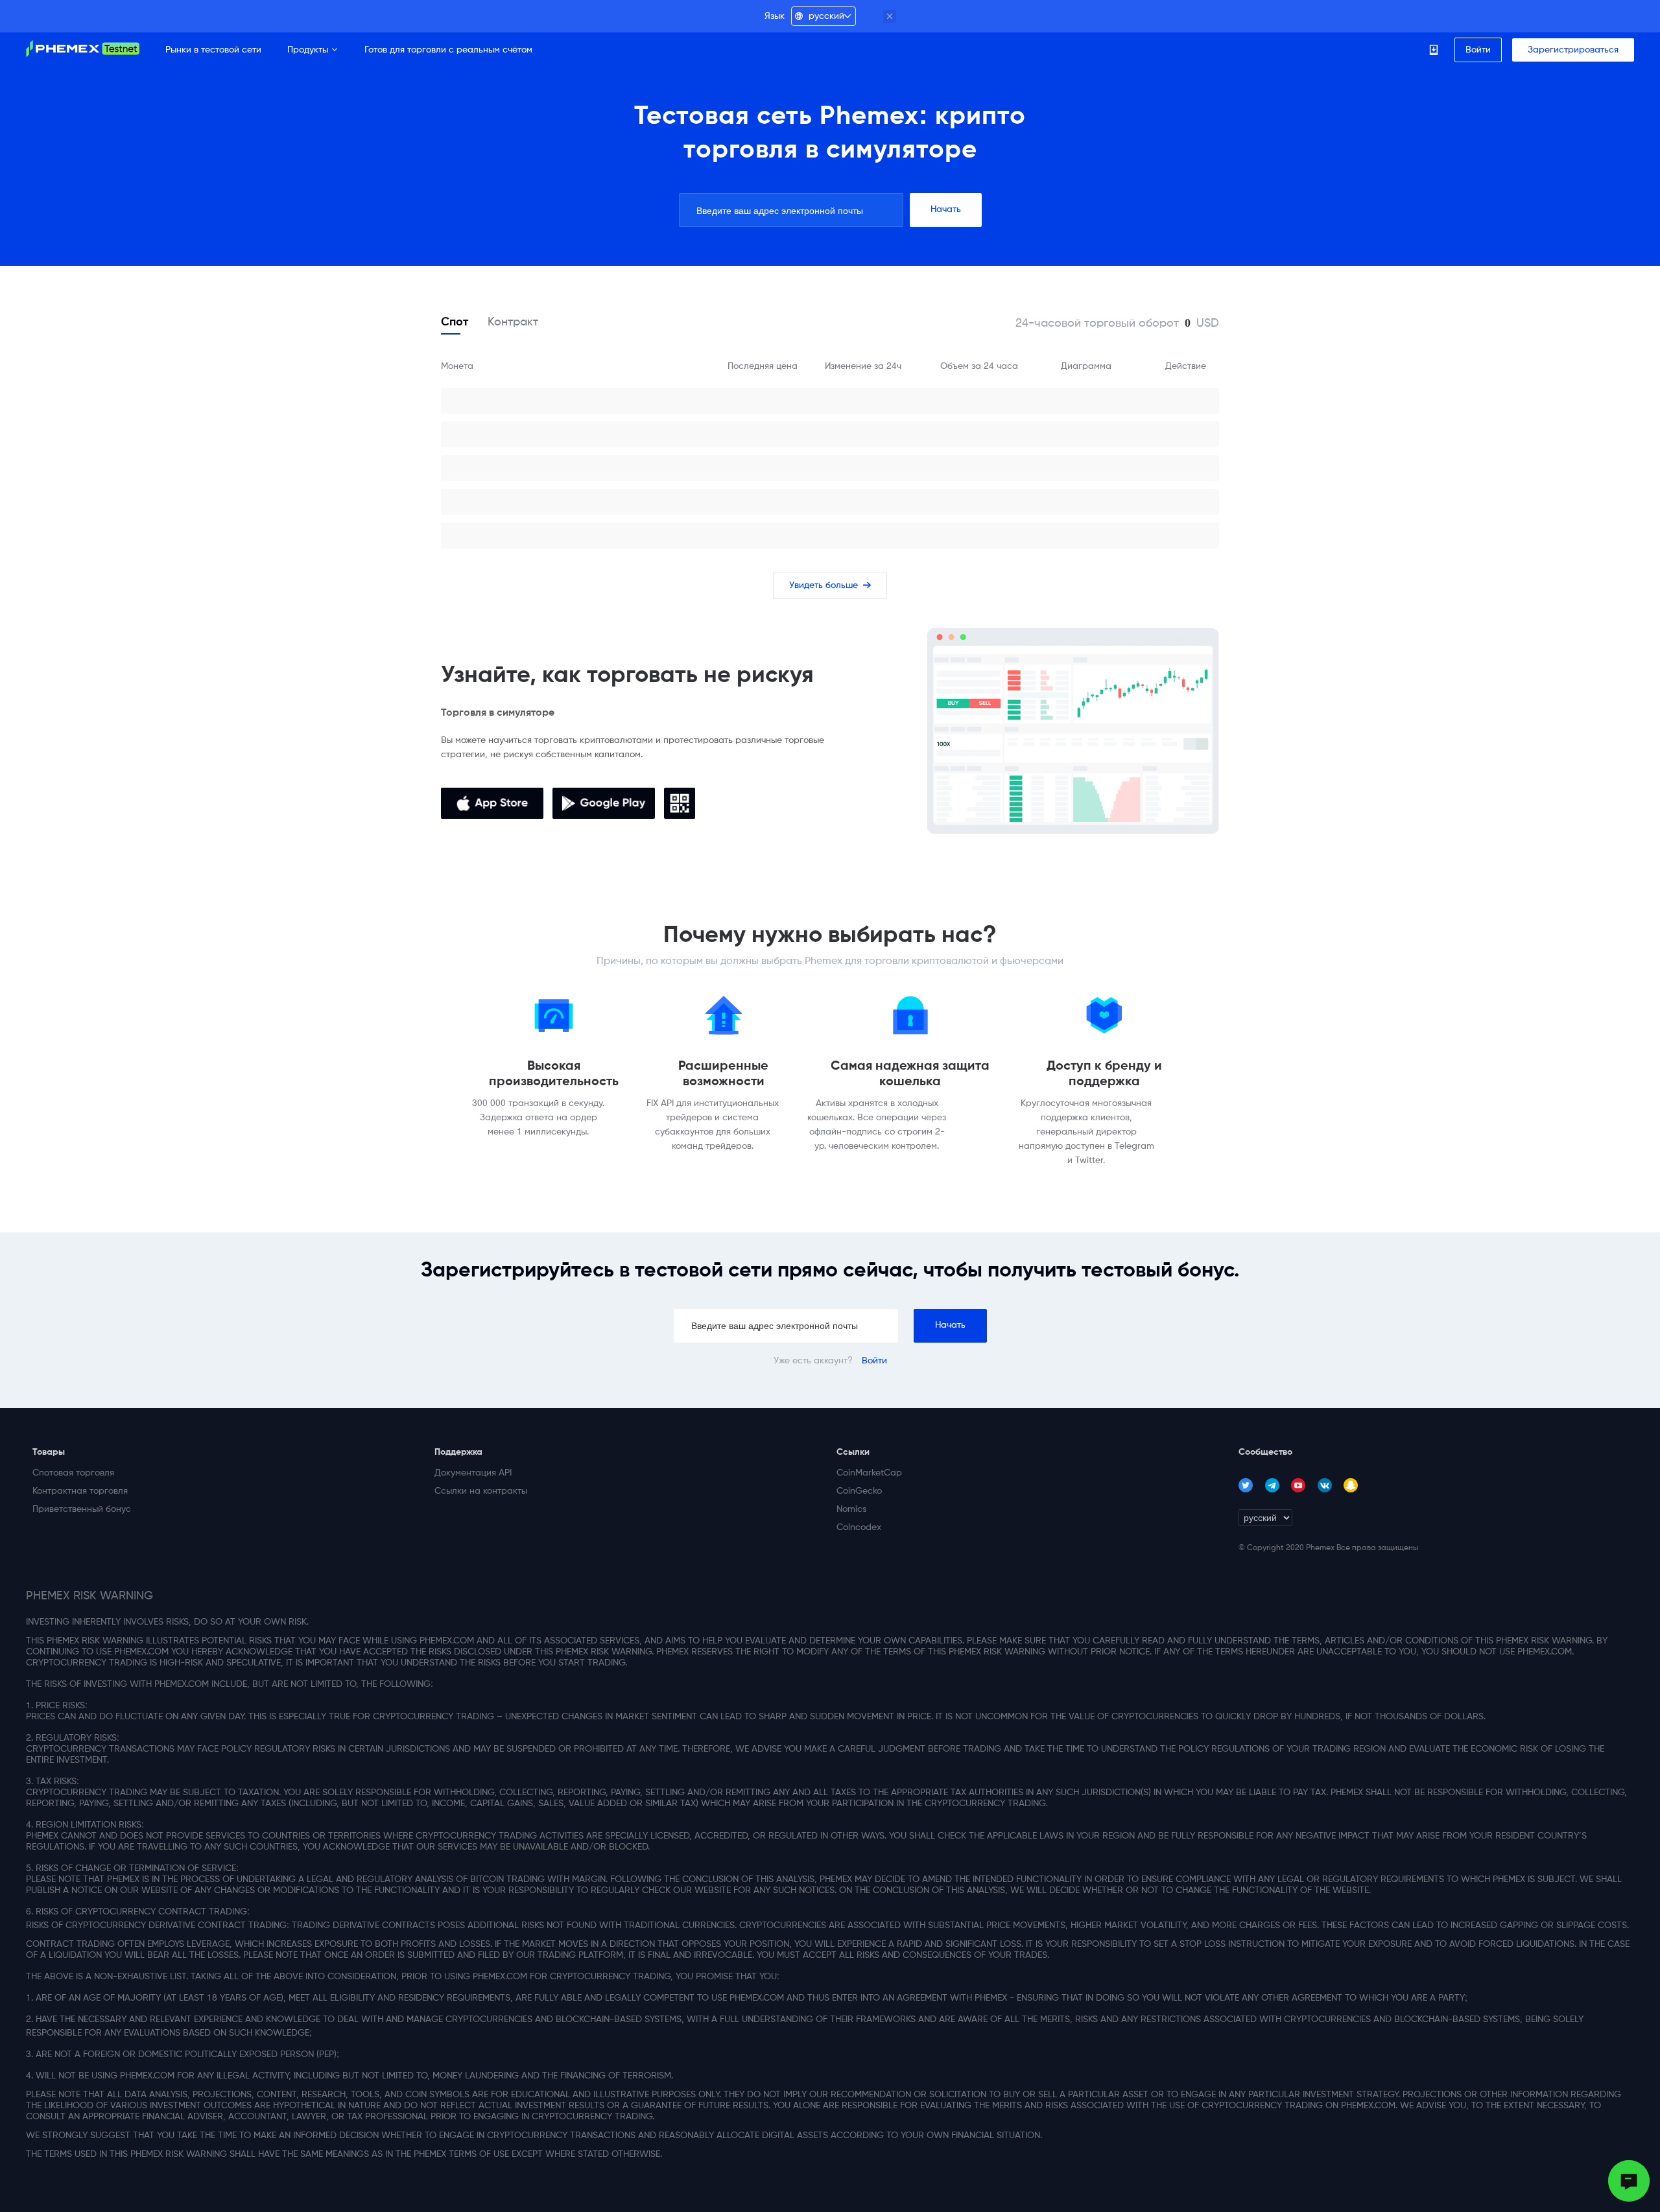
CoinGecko (859, 1491)
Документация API (473, 1473)
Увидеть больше (830, 585)
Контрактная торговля (75, 1491)
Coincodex (859, 1527)
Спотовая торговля (73, 1473)
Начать (946, 209)
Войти (874, 1361)
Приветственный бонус (75, 1509)
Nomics (851, 1509)
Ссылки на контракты (477, 1491)
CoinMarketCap (869, 1473)
